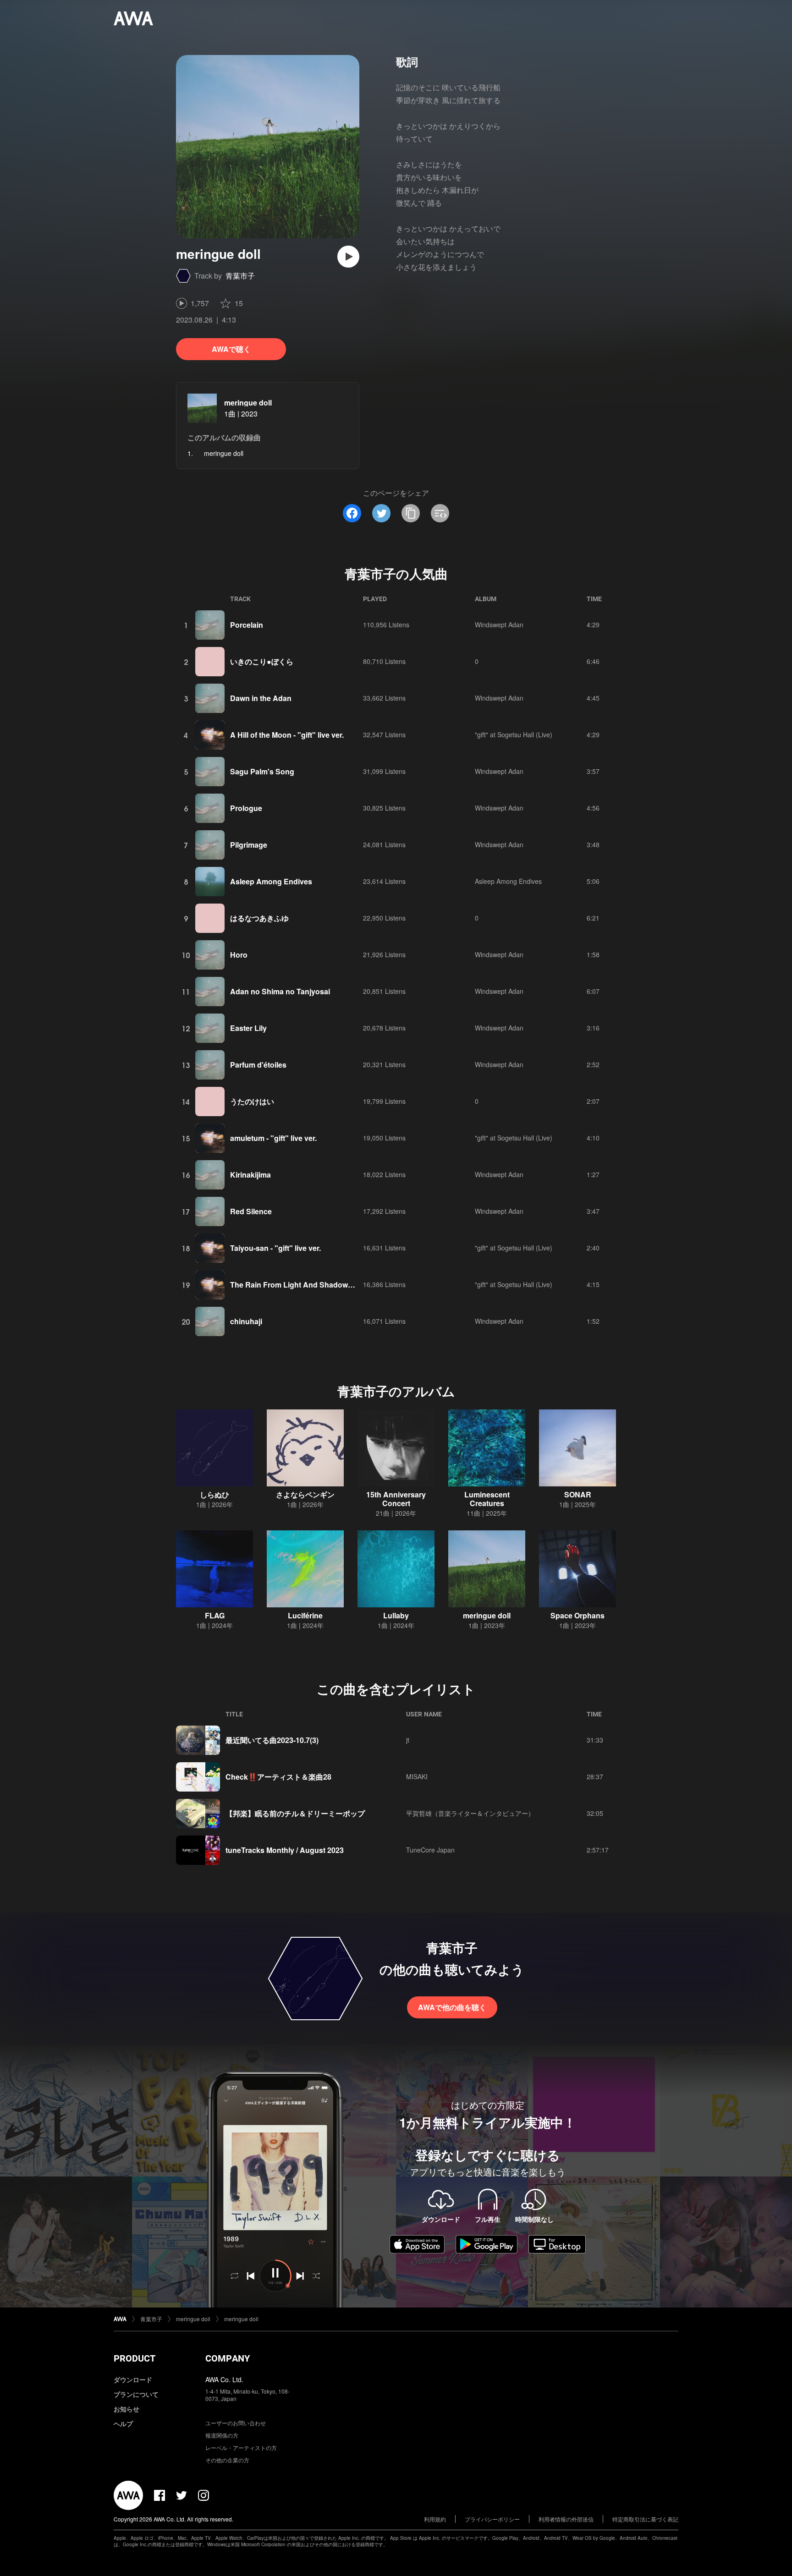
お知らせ (126, 2409)
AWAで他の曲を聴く (452, 2007)
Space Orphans (577, 1615)
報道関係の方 (222, 2435)
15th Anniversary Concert (396, 1499)
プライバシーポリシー (492, 2519)
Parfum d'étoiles (258, 1065)
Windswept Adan (499, 625)
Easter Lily (248, 1028)
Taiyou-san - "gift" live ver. (275, 1248)
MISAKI (417, 1776)
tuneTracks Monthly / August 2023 (285, 1850)
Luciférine (305, 1615)
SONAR (578, 1494)
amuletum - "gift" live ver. (273, 1138)
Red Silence (251, 1211)
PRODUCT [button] (135, 2358)
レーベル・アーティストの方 (241, 2447)
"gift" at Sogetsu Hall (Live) (514, 734)
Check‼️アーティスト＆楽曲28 (278, 1777)
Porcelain (247, 625)
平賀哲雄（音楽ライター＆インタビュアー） (470, 1813)
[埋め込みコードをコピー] (440, 513)
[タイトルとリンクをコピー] (411, 513)
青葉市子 (240, 276)
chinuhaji (246, 1321)
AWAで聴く (231, 349)
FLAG (215, 1615)
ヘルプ (123, 2423)
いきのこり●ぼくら (262, 661)
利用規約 (435, 2519)
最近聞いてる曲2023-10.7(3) (272, 1740)
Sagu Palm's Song (262, 771)
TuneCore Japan (430, 1850)
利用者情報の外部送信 (566, 2519)
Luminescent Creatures (487, 1499)
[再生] (348, 257)
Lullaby (396, 1615)
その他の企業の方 (227, 2460)
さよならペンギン (305, 1494)
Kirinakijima (250, 1175)
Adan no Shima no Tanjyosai (280, 991)
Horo (239, 955)
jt (408, 1740)
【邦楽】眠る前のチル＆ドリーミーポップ (295, 1813)
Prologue (246, 808)
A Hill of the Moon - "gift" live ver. (287, 735)
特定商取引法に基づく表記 (645, 2519)
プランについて (136, 2394)
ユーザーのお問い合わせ (236, 2423)
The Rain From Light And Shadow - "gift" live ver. (315, 1285)
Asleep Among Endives (271, 881)
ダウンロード (133, 2379)
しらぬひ (214, 1494)
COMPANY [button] (228, 2358)
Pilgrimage (249, 845)
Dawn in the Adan (261, 698)
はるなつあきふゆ (259, 918)
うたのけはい (252, 1101)
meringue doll (248, 403)
